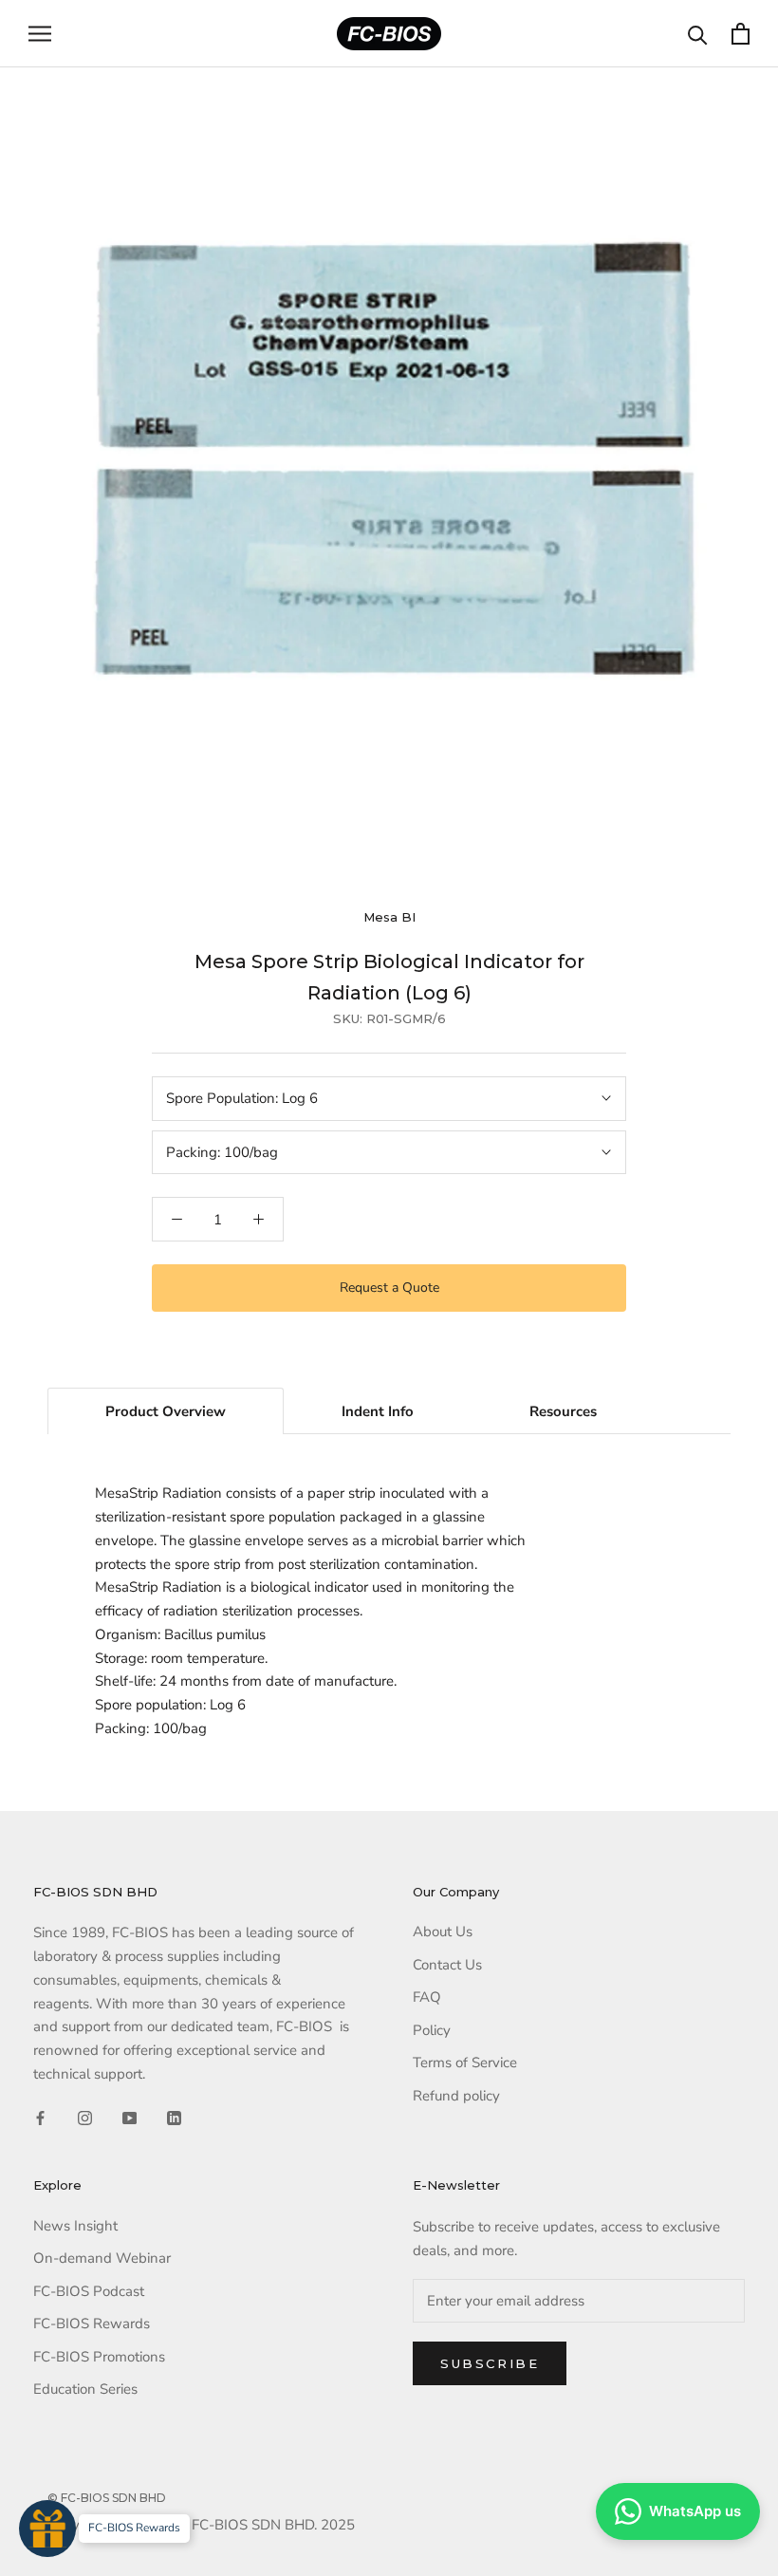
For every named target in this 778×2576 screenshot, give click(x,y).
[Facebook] (40, 2117)
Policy (432, 2030)
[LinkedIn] (174, 2117)
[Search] (698, 34)
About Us (443, 1932)
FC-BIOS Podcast (89, 2291)
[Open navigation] (40, 34)
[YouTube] (130, 2117)
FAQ (427, 1997)
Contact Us (447, 1965)
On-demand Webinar (102, 2258)
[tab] (166, 1411)
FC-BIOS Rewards (92, 2324)
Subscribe (490, 2363)
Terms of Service (465, 2063)
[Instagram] (85, 2117)
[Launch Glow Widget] (47, 2529)
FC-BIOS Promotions (99, 2357)
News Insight (75, 2226)
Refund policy (456, 2096)
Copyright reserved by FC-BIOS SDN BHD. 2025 (201, 2525)
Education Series (85, 2389)
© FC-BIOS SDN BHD (107, 2498)
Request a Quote (389, 1288)
